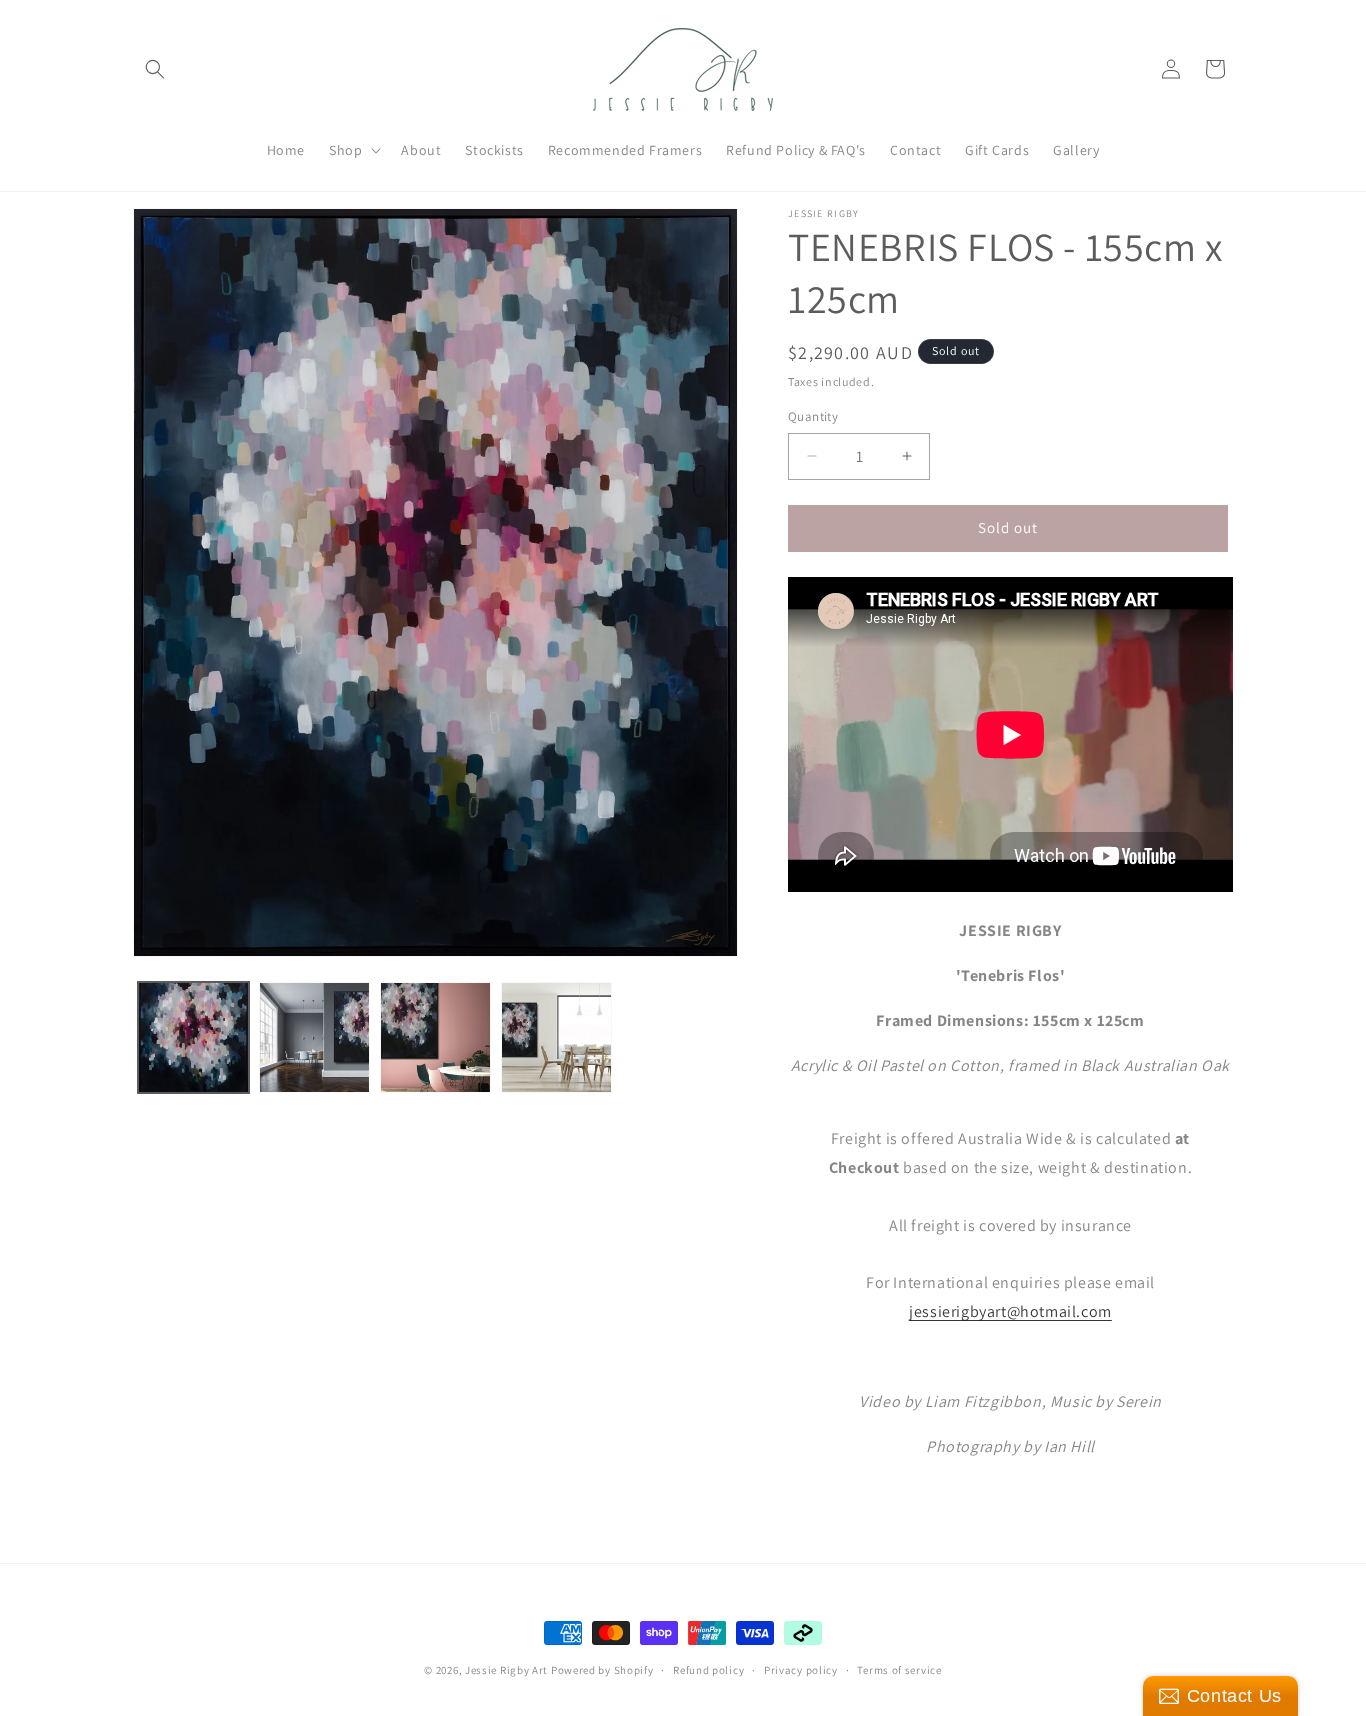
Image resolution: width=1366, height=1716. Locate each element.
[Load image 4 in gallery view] (556, 1037)
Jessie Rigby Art (506, 1670)
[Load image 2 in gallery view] (314, 1037)
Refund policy (708, 1669)
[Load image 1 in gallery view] (193, 1037)
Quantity (813, 416)
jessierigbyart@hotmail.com (1010, 1311)
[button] (155, 69)
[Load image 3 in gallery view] (435, 1037)
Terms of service (899, 1669)
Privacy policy (801, 1669)
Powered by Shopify (602, 1670)
